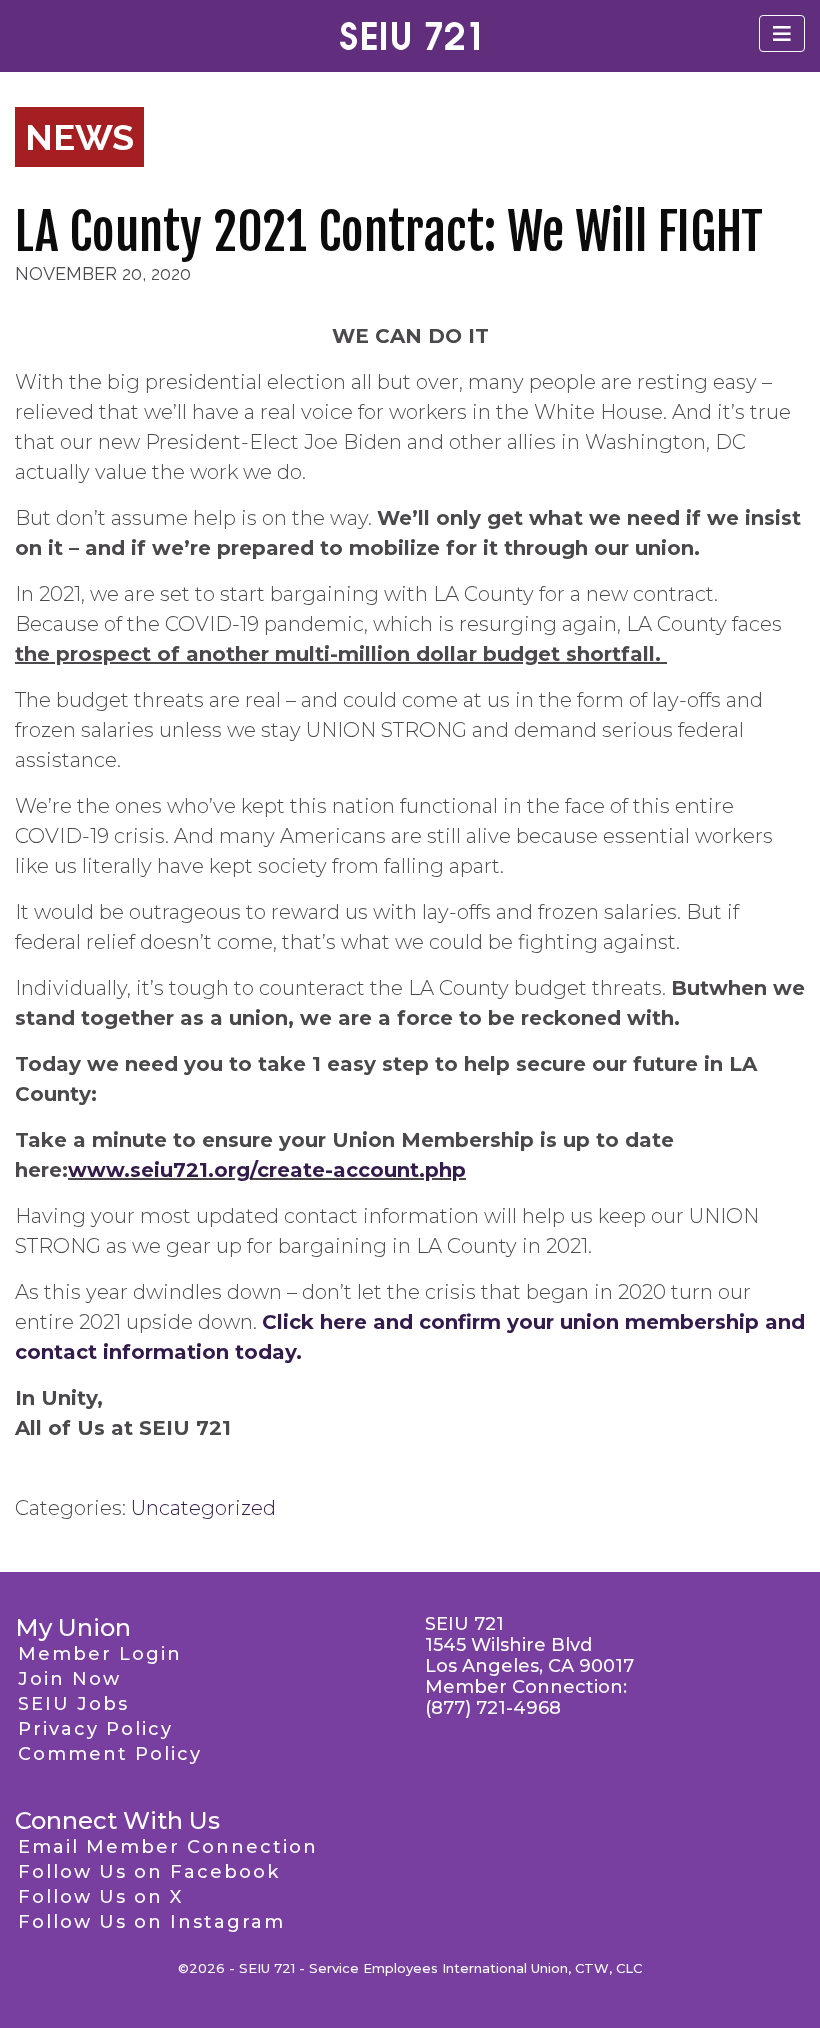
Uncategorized (203, 1508)
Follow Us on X (100, 1897)
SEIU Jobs (73, 1704)
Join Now (69, 1679)
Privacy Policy (95, 1729)
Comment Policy (110, 1754)
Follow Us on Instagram (151, 1922)
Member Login (100, 1654)
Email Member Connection (168, 1847)
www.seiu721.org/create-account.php (267, 1170)
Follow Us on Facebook (149, 1872)
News (79, 137)
